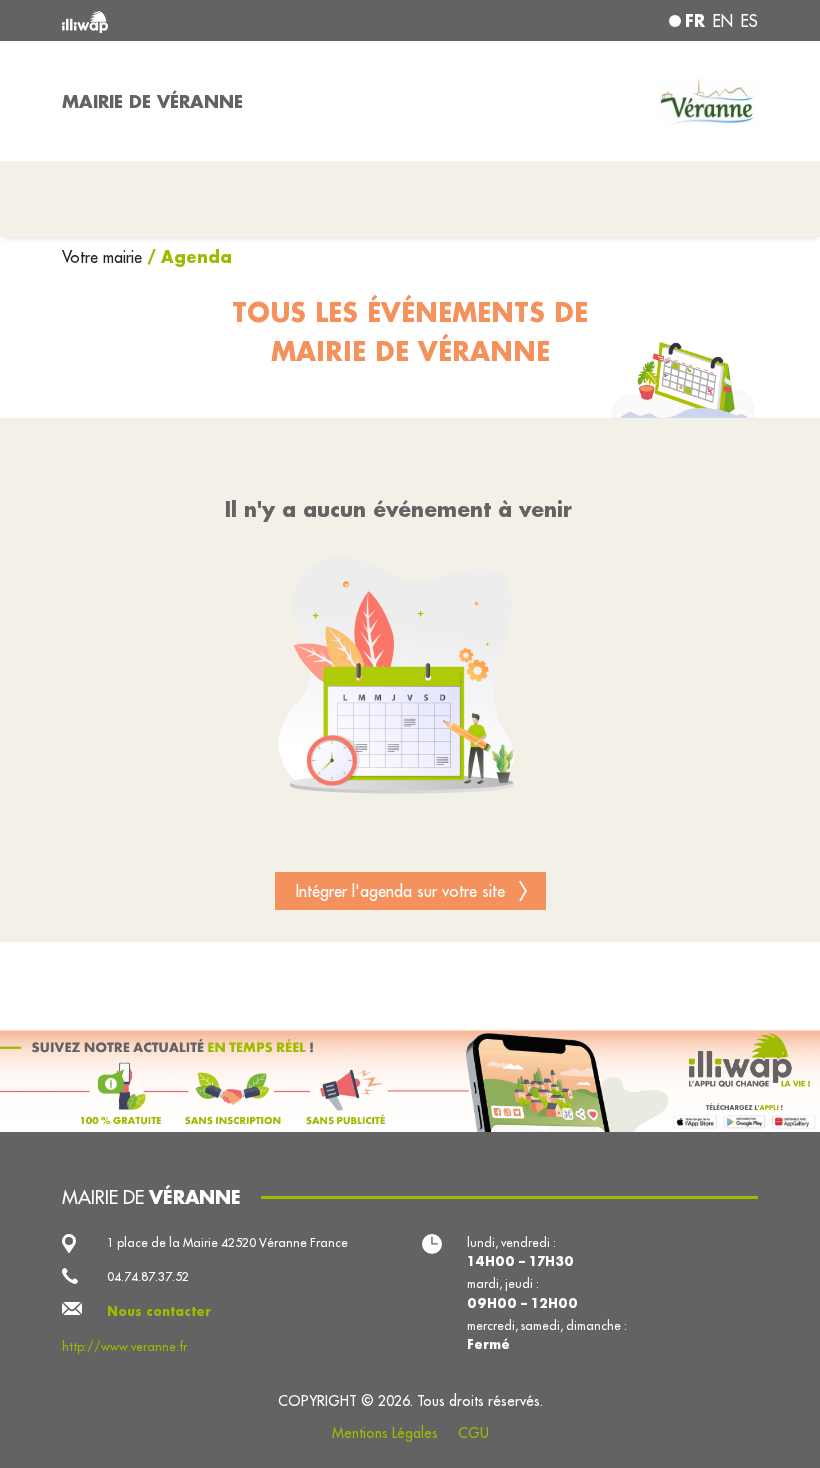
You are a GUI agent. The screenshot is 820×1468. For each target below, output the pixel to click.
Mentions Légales (385, 1433)
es (749, 21)
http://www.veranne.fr (124, 1346)
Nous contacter (159, 1311)
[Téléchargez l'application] (410, 1080)
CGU (473, 1433)
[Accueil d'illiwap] (200, 20)
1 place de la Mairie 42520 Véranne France (227, 1242)
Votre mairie (104, 257)
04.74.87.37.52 (148, 1276)
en (723, 21)
